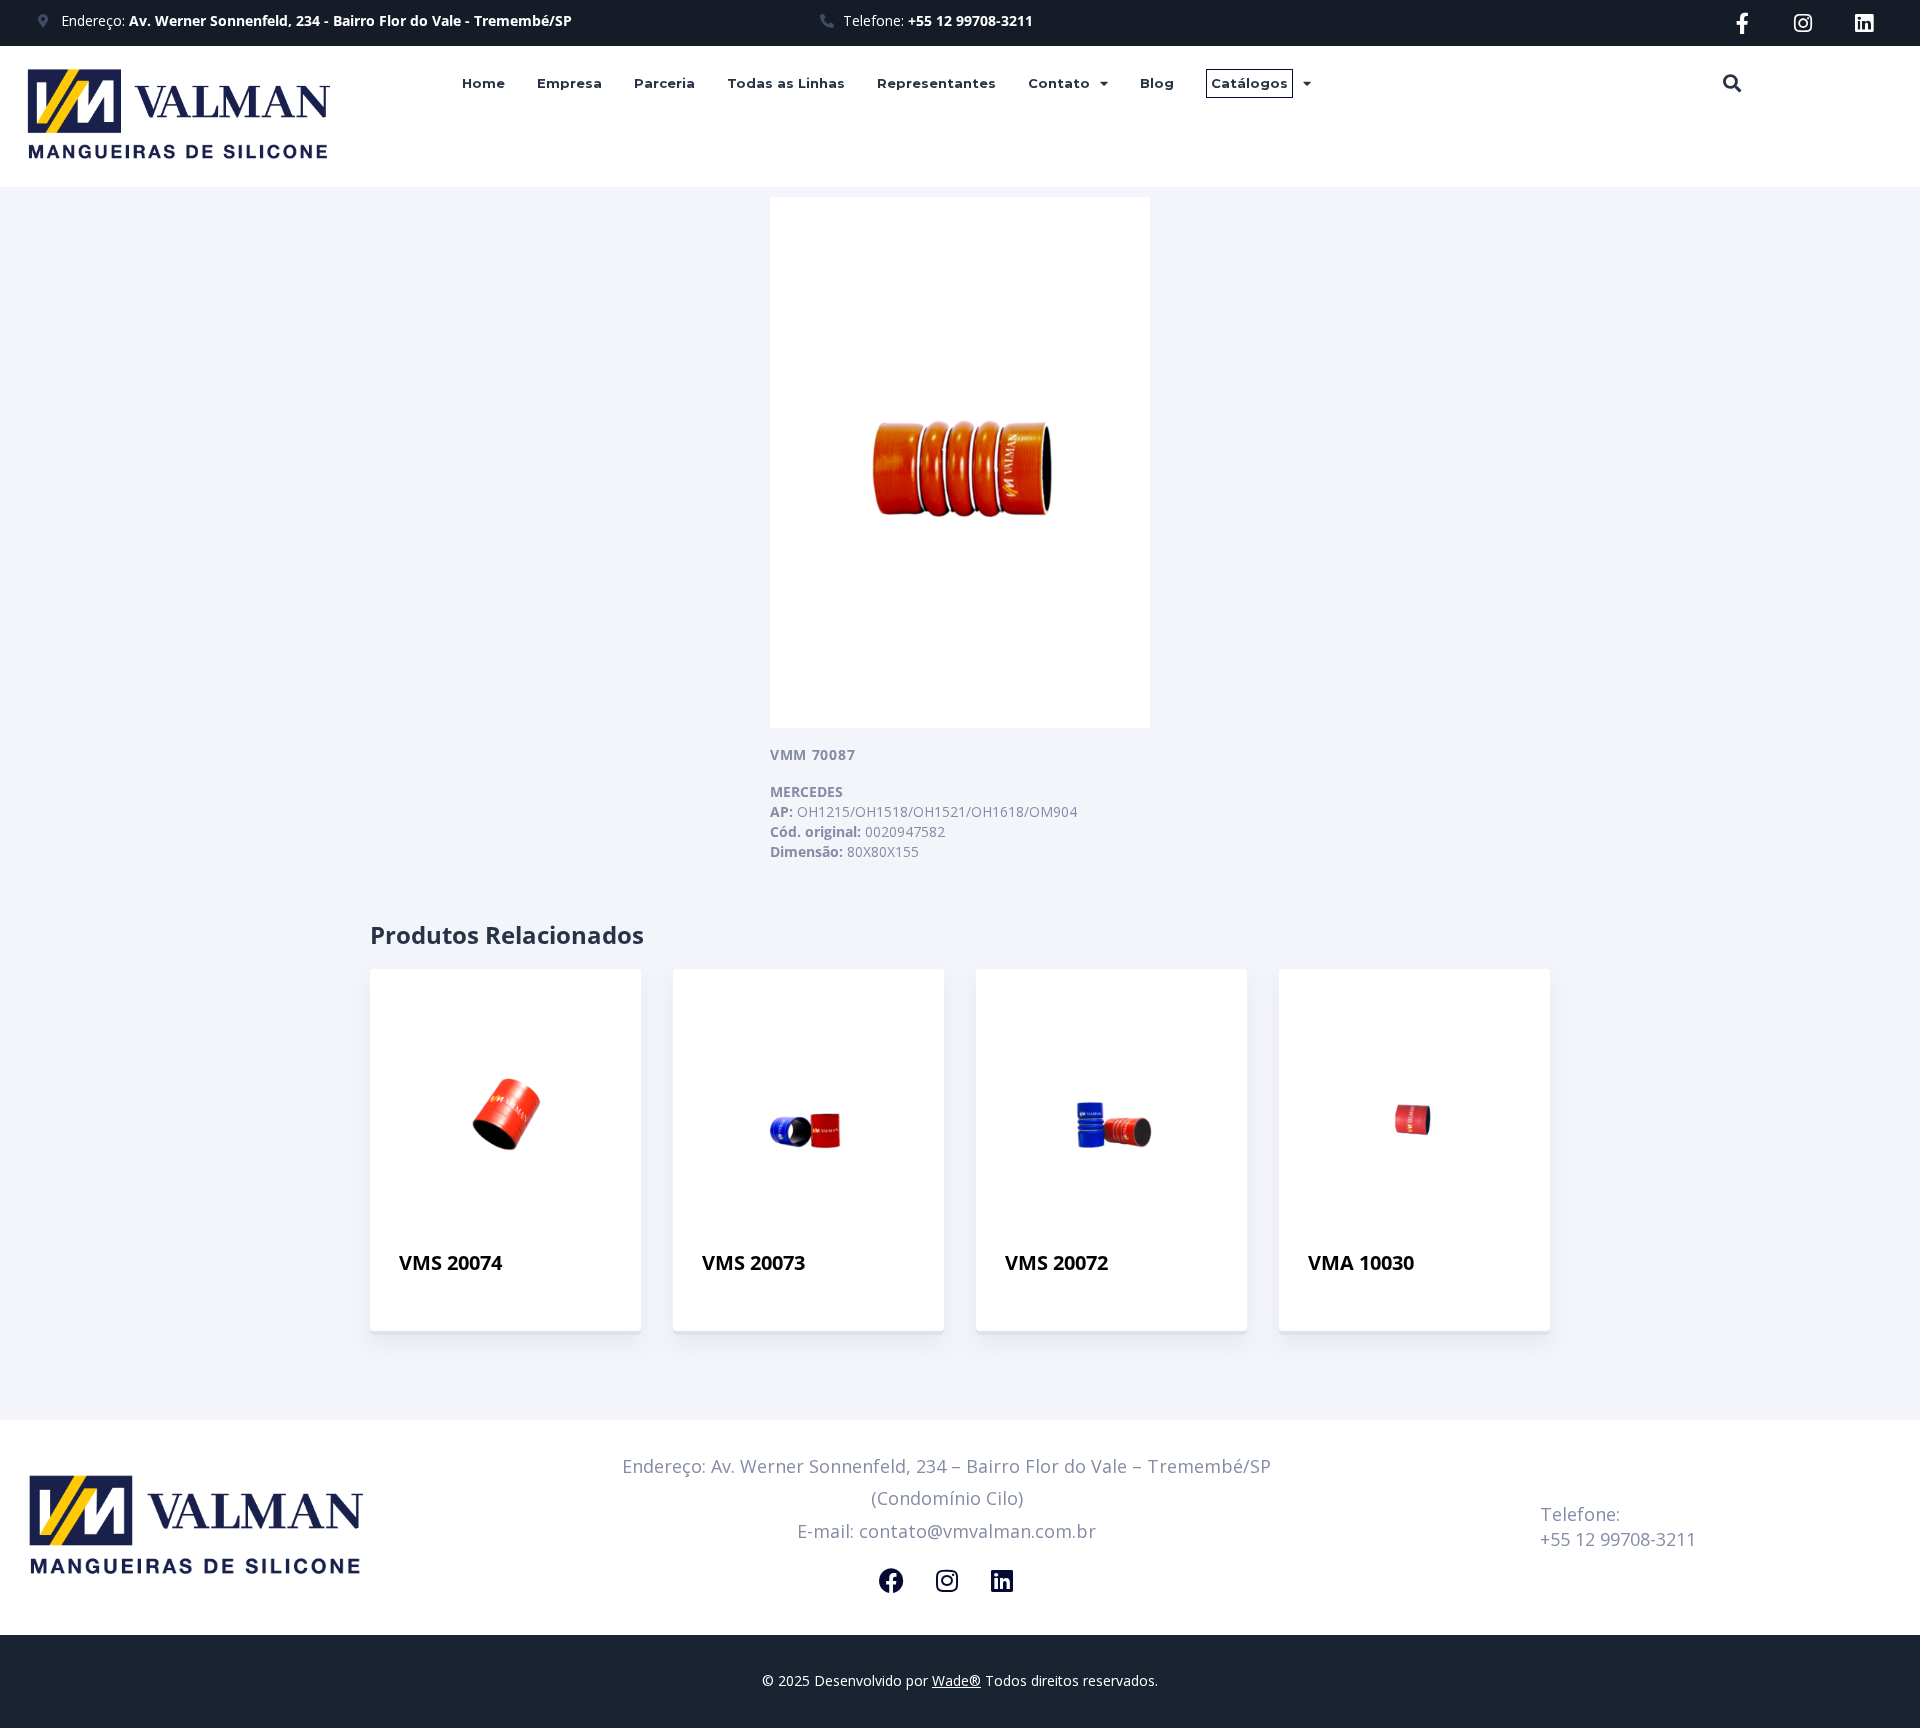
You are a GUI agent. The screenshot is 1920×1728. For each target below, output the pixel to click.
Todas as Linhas (786, 83)
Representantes (936, 83)
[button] (1731, 82)
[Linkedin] (1864, 23)
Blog (1157, 83)
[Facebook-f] (1742, 23)
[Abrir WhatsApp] (1870, 1677)
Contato (1059, 83)
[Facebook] (892, 1580)
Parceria (664, 83)
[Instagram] (1803, 23)
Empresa (569, 83)
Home (483, 83)
